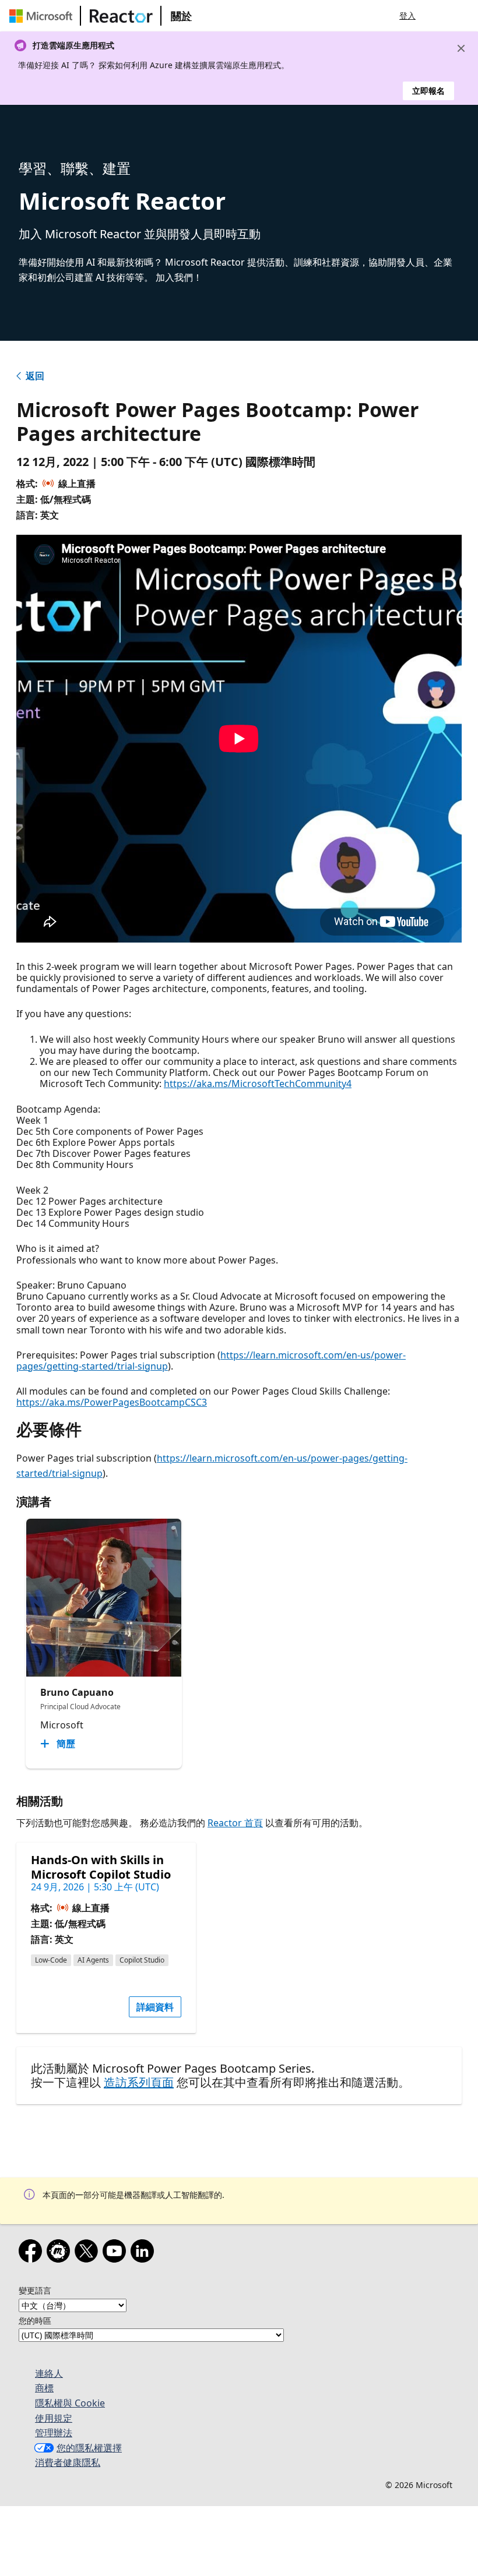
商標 (44, 2388)
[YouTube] (117, 2253)
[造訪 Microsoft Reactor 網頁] (121, 16)
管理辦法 (54, 2433)
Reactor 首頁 (235, 1823)
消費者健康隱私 (68, 2462)
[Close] (461, 48)
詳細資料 (155, 2007)
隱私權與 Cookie (70, 2403)
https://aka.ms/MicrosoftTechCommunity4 (258, 1084)
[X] (89, 2253)
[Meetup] (61, 2253)
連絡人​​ (49, 2373)
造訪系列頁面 (139, 2082)
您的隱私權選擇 (89, 2448)
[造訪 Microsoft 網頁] (43, 16)
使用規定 (54, 2418)
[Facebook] (33, 2253)
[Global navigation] (439, 16)
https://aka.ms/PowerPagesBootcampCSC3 (112, 1402)
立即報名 (428, 91)
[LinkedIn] (145, 2253)
